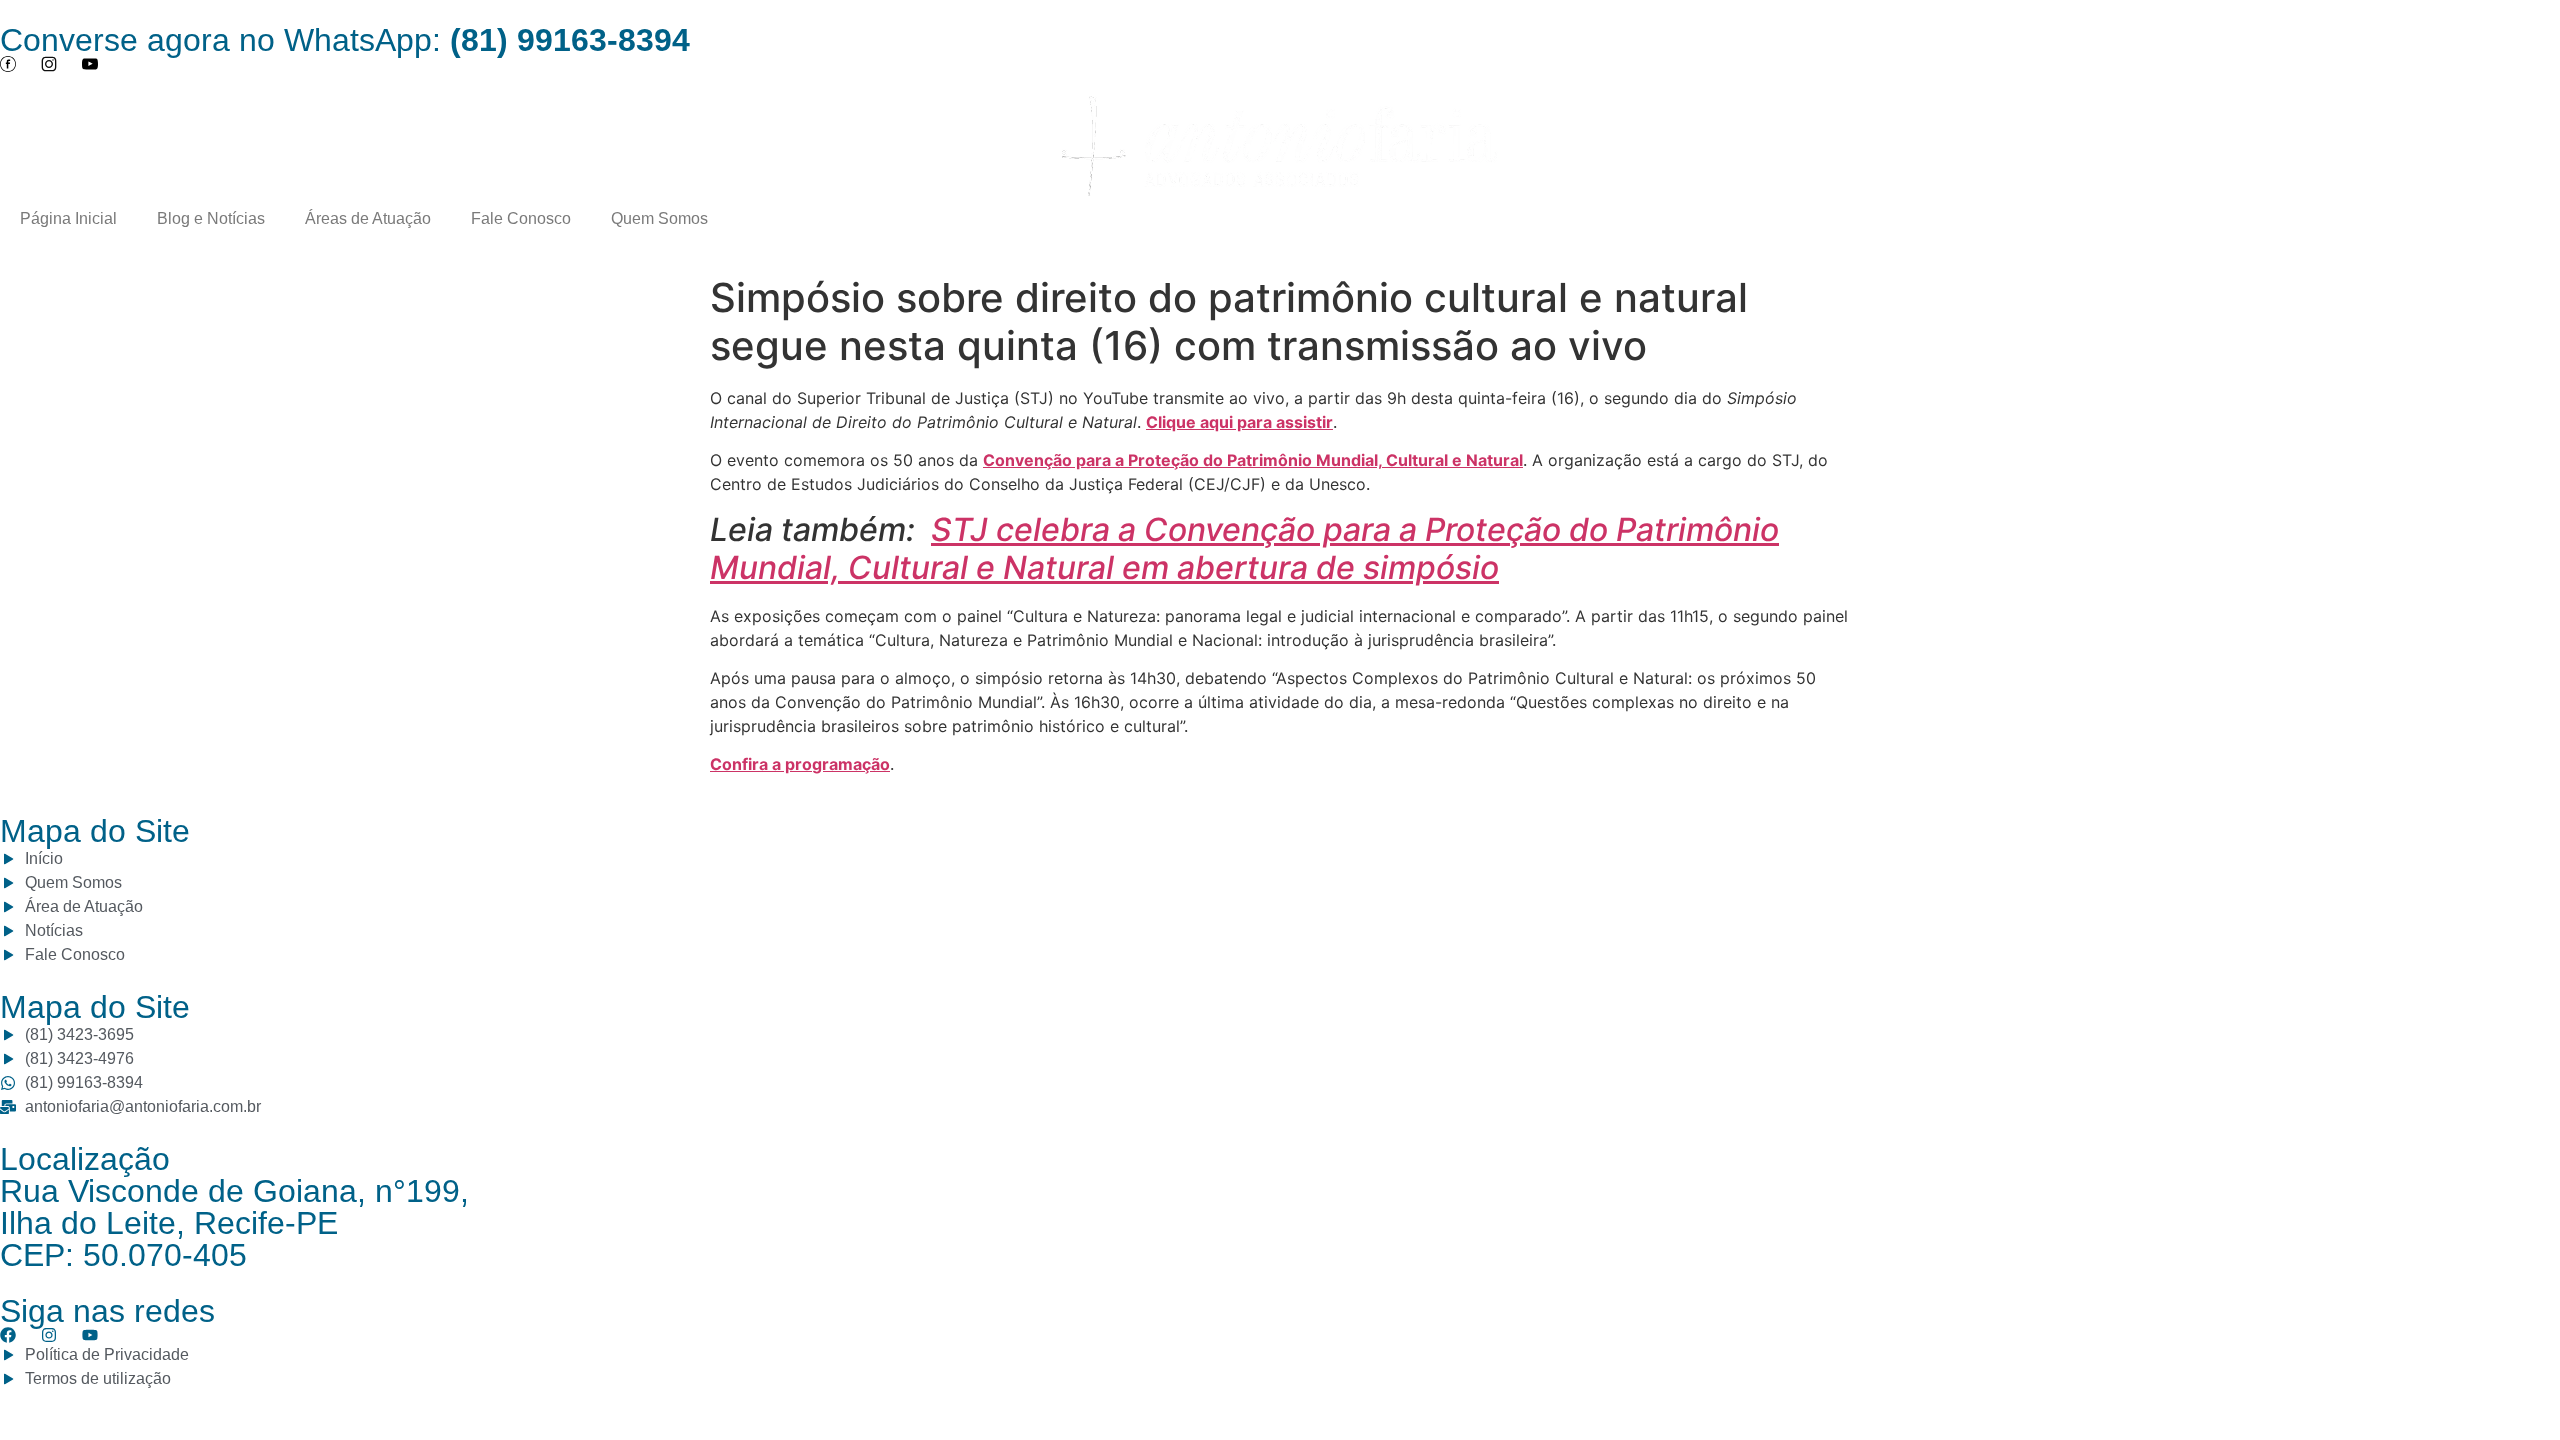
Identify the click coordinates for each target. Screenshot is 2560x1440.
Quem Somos (659, 218)
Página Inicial (68, 218)
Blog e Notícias (211, 218)
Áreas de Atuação (368, 218)
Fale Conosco (521, 218)
